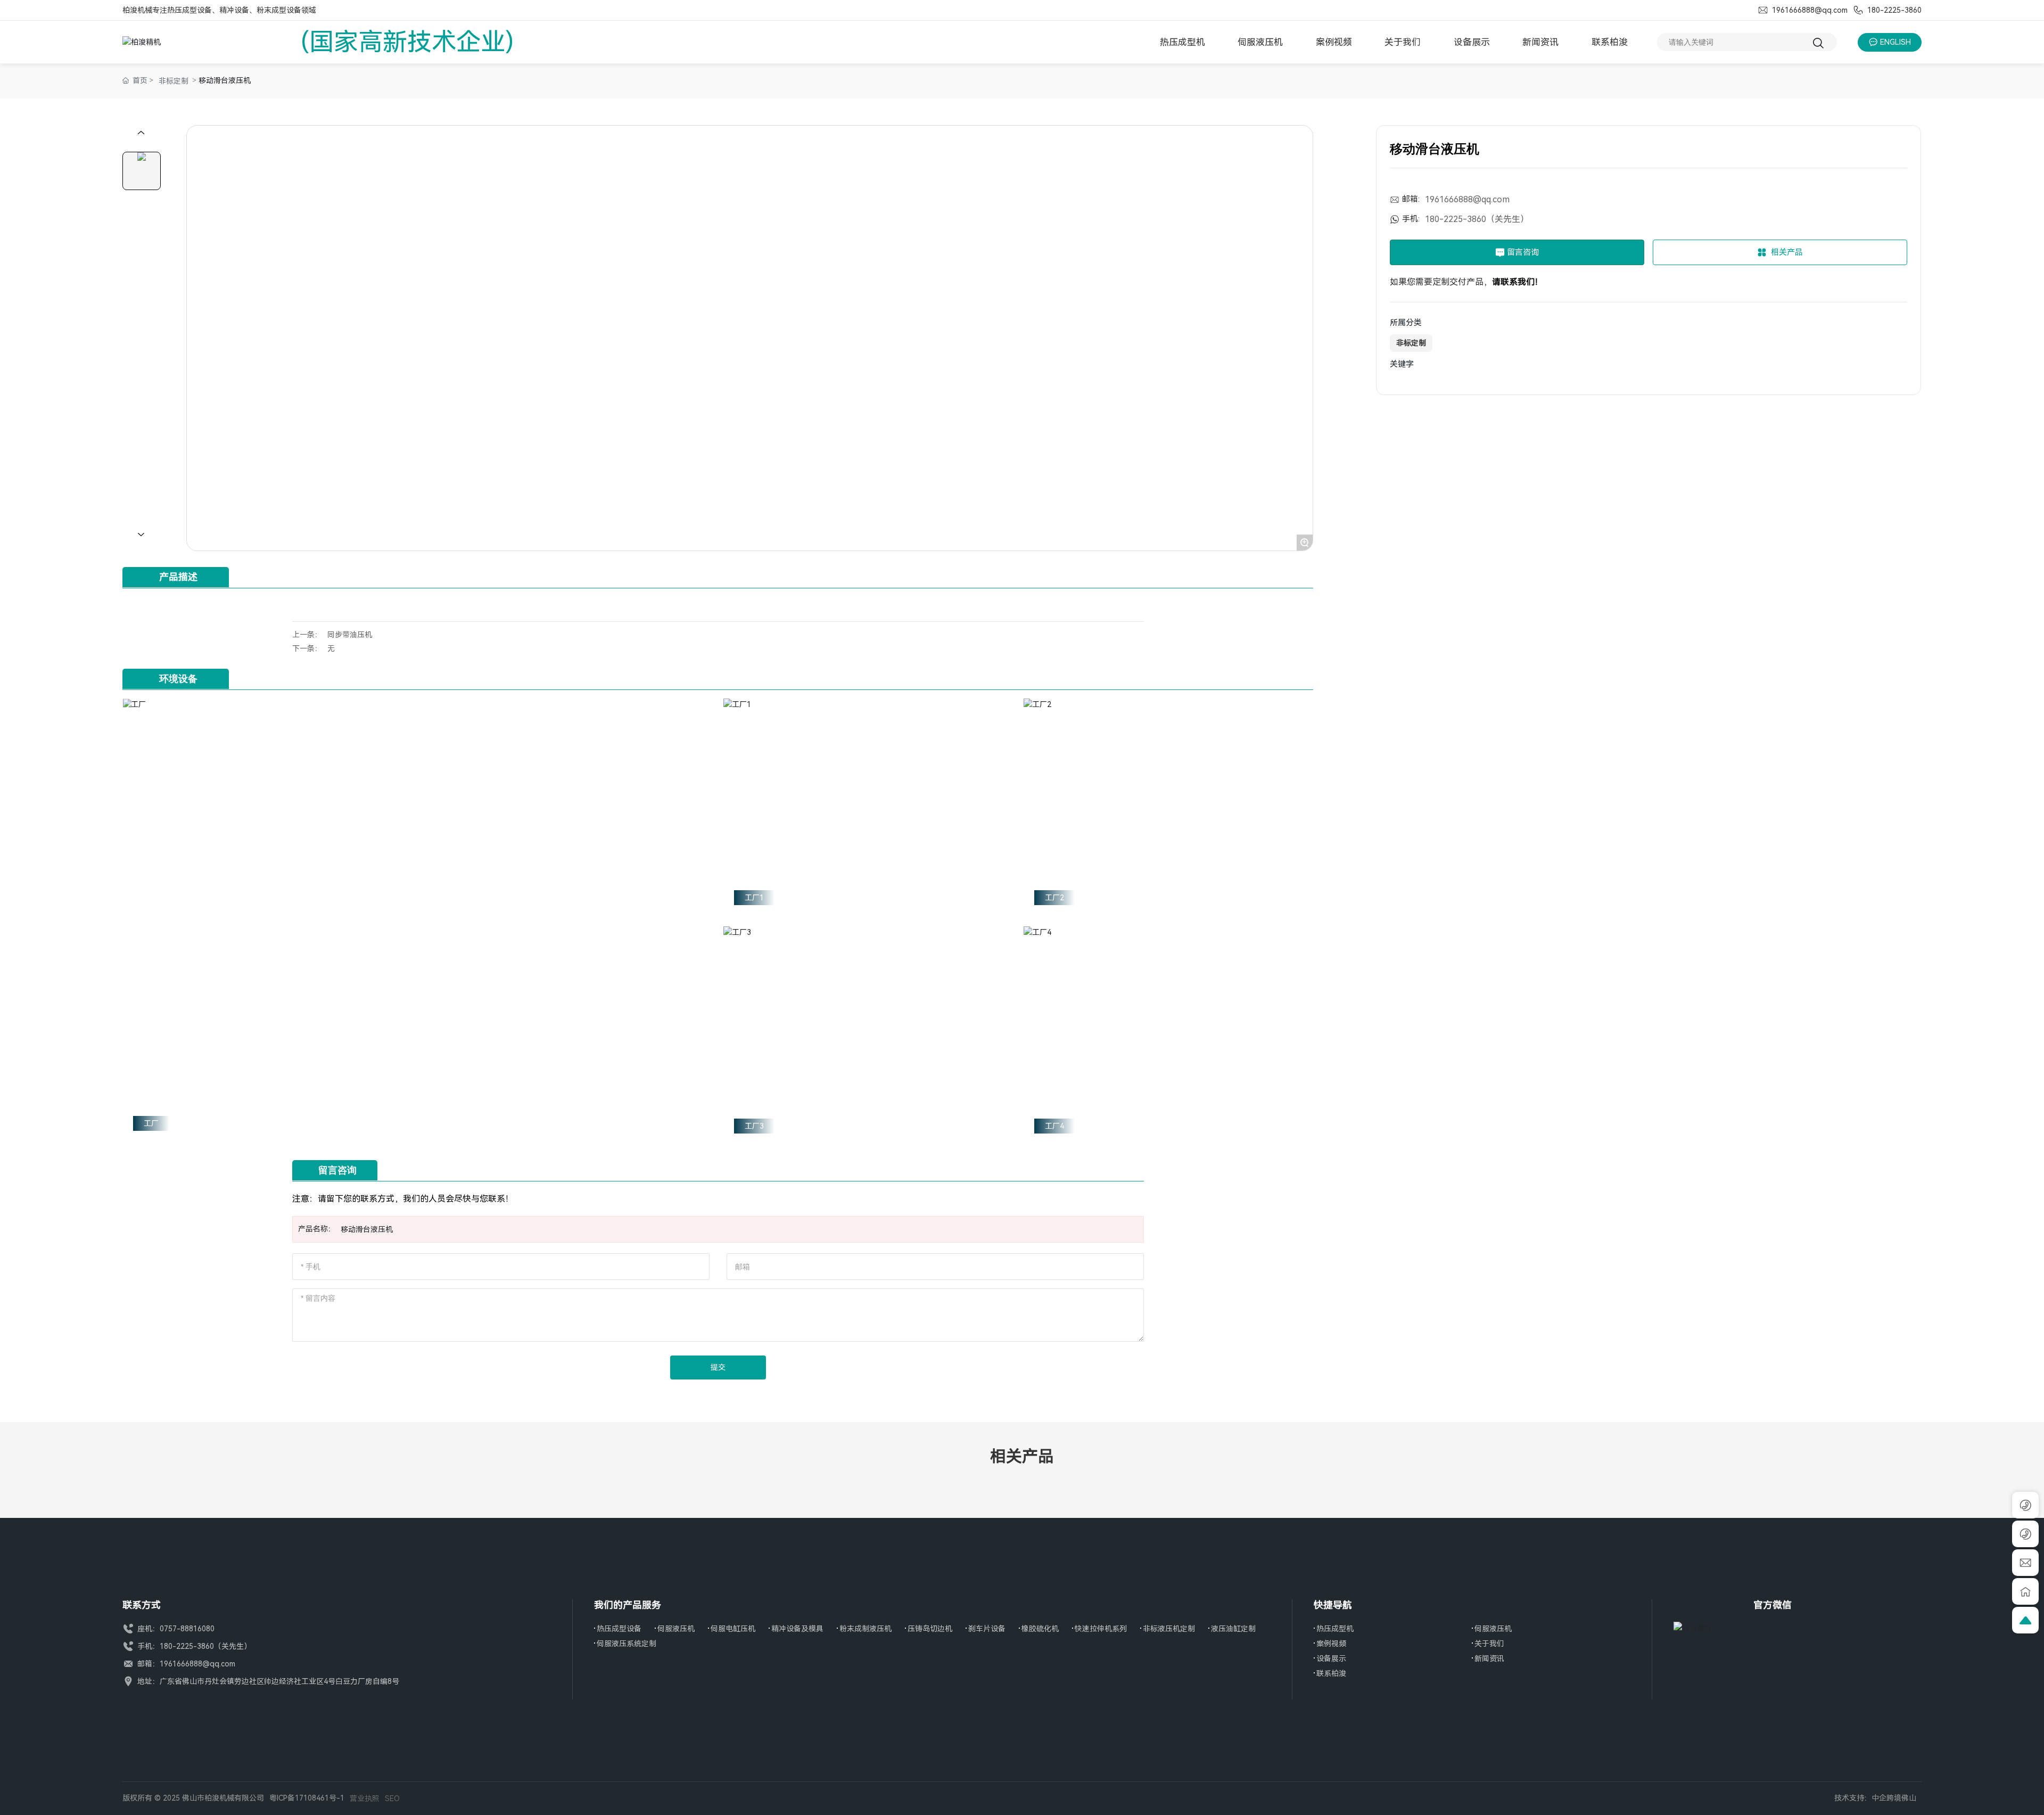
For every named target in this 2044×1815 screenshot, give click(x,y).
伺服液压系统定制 (627, 1644)
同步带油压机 (350, 635)
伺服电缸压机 (733, 1629)
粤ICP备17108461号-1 (307, 1798)
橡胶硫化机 (1040, 1629)
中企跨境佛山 (1894, 1798)
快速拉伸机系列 (1101, 1629)
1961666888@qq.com (1809, 10)
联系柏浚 (1331, 1673)
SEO (392, 1798)
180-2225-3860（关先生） (1477, 219)
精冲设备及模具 (797, 1629)
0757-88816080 (187, 1629)
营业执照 (365, 1798)
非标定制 (174, 81)
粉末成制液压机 (866, 1629)
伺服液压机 (676, 1629)
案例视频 (1331, 1644)
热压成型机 (1335, 1629)
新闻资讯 (1489, 1658)
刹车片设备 (987, 1629)
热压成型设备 (619, 1629)
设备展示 (1331, 1658)
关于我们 (1489, 1644)
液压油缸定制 (1233, 1629)
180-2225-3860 (1893, 10)
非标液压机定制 (1169, 1629)
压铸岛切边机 (930, 1629)
